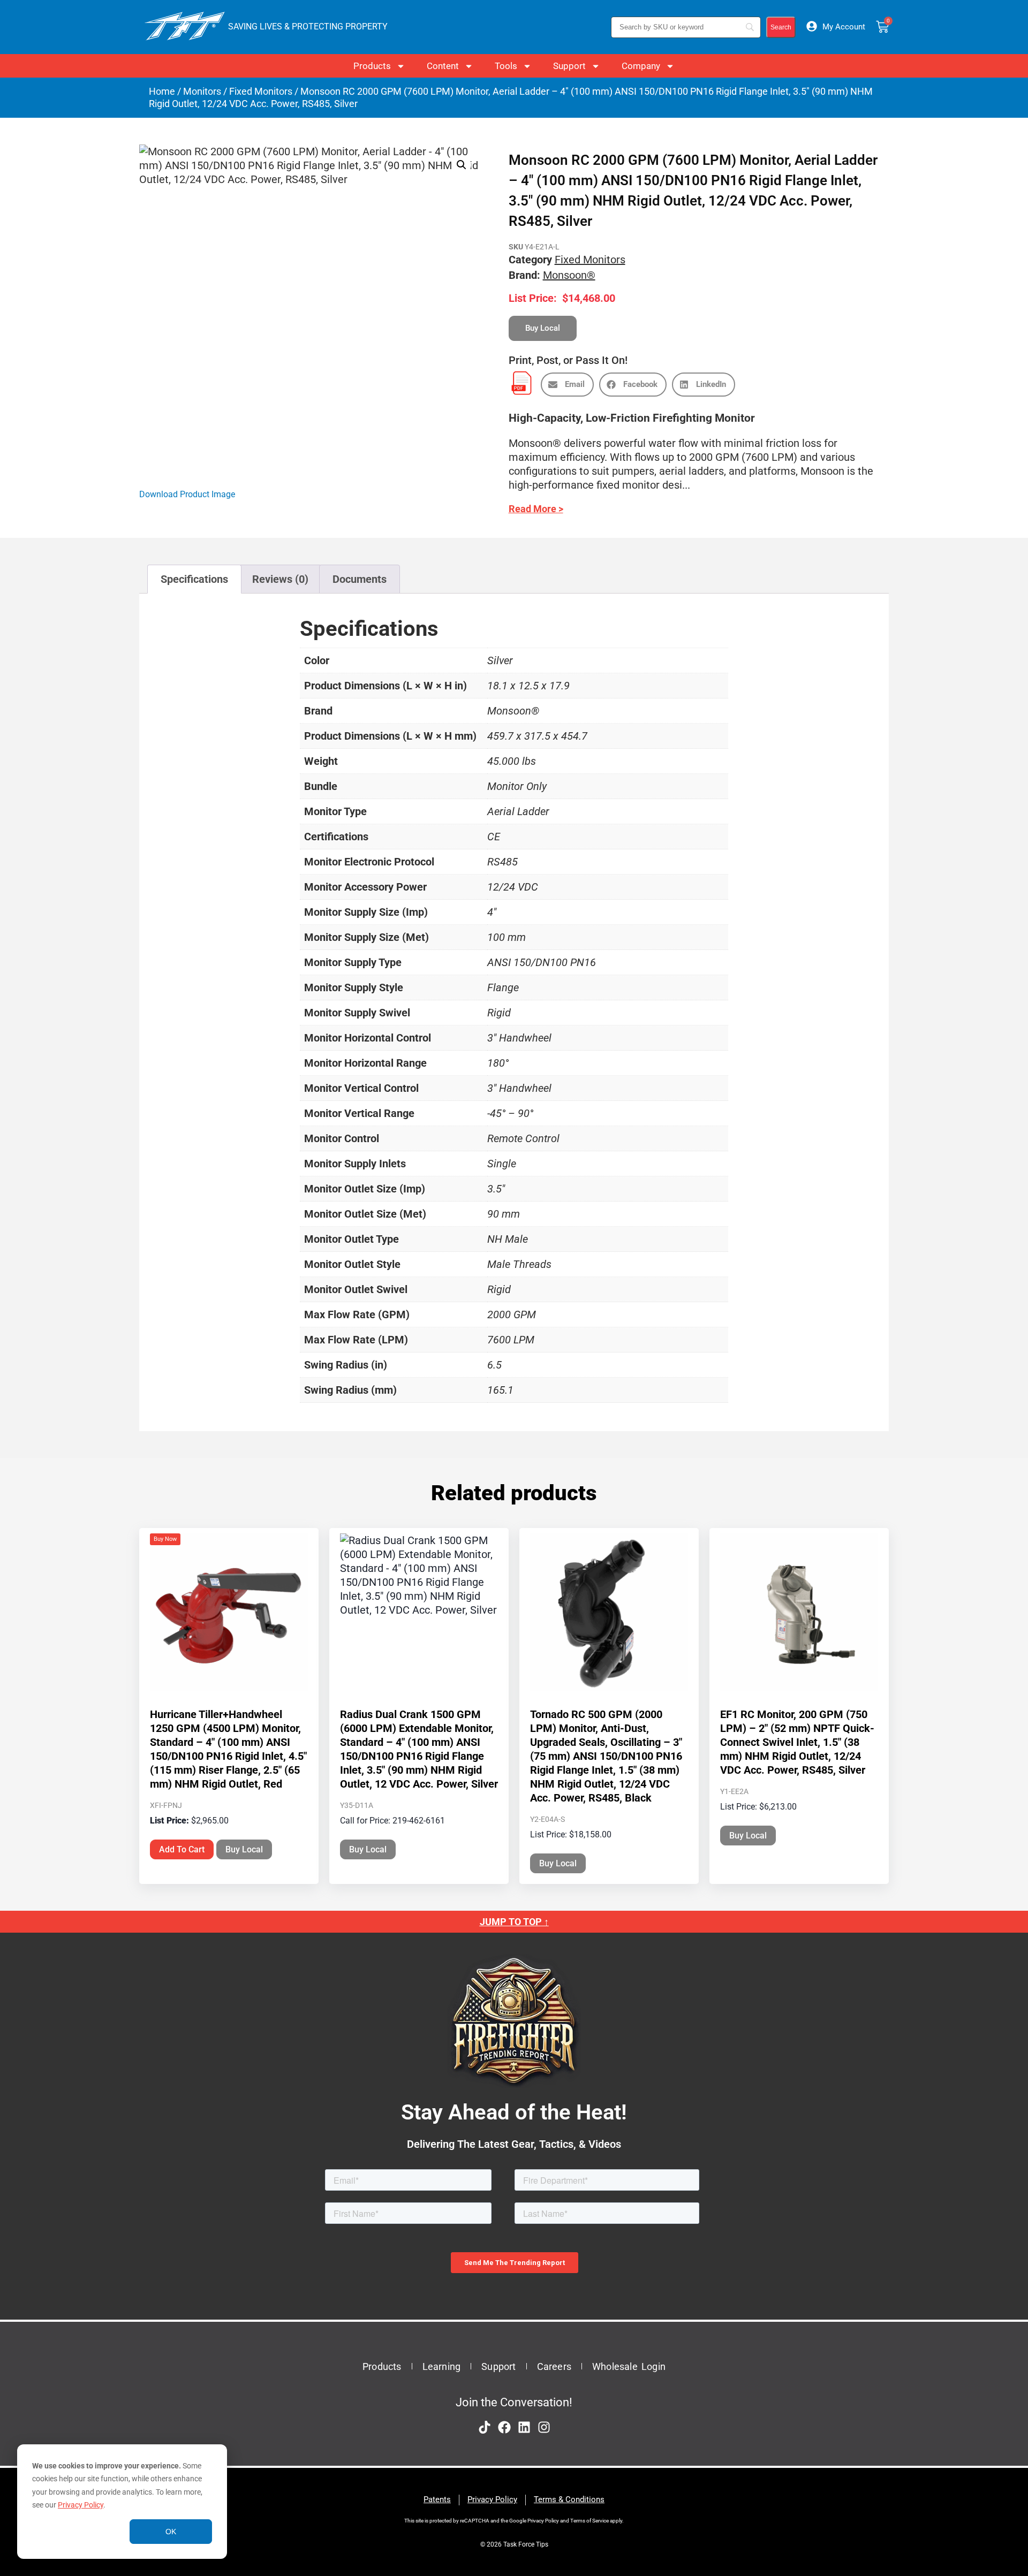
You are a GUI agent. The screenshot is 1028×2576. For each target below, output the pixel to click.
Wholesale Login (629, 2366)
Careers (554, 2366)
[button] (462, 165)
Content (443, 66)
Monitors (202, 91)
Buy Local (244, 1849)
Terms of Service (589, 2521)
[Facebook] (504, 2427)
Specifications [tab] (194, 579)
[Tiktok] (485, 2427)
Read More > (536, 509)
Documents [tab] (360, 579)
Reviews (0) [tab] (280, 579)
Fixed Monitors (261, 91)
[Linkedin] (524, 2427)
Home (162, 91)
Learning (442, 2366)
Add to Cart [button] (182, 1849)
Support (569, 66)
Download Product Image (187, 494)
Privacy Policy (81, 2505)
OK (171, 2532)
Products (372, 66)
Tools (506, 66)
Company (641, 66)
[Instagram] (544, 2427)
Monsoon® (569, 275)
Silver (500, 660)
